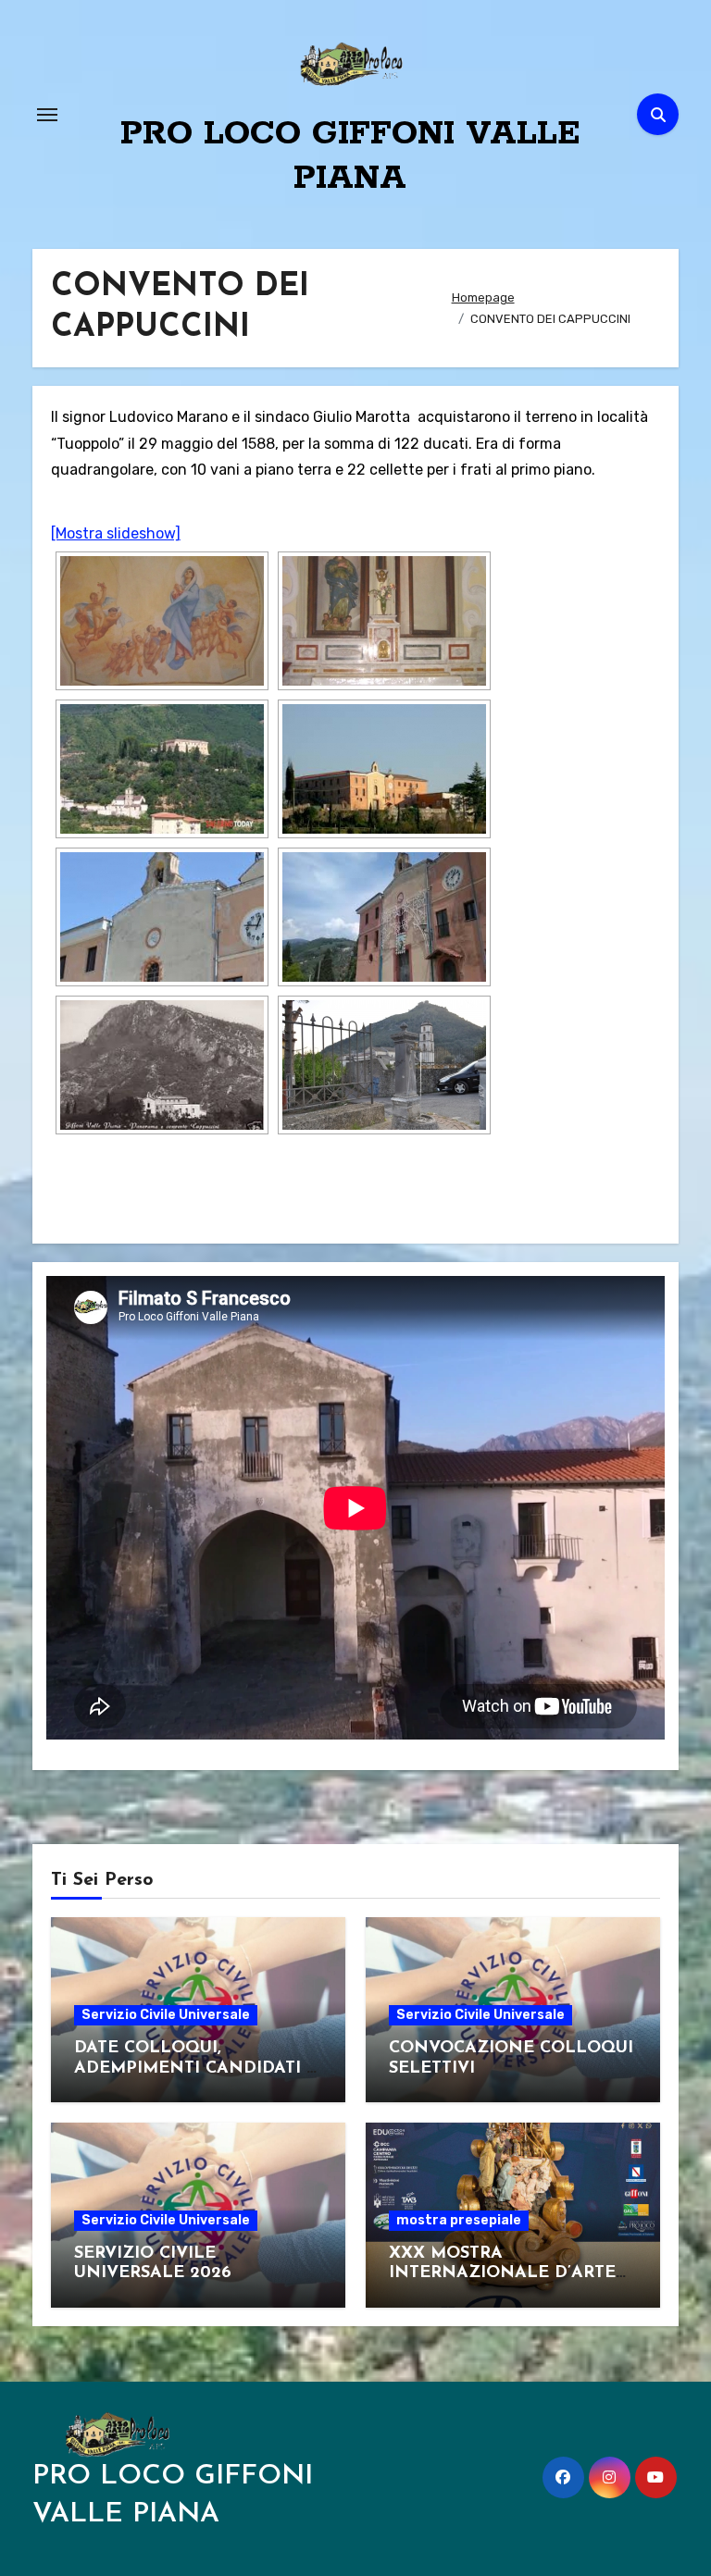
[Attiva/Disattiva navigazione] (47, 115)
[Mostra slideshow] (116, 533)
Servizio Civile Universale (166, 2015)
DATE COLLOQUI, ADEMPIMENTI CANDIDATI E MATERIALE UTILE (196, 2068)
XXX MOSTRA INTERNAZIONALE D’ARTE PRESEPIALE (502, 2274)
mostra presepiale (459, 2220)
